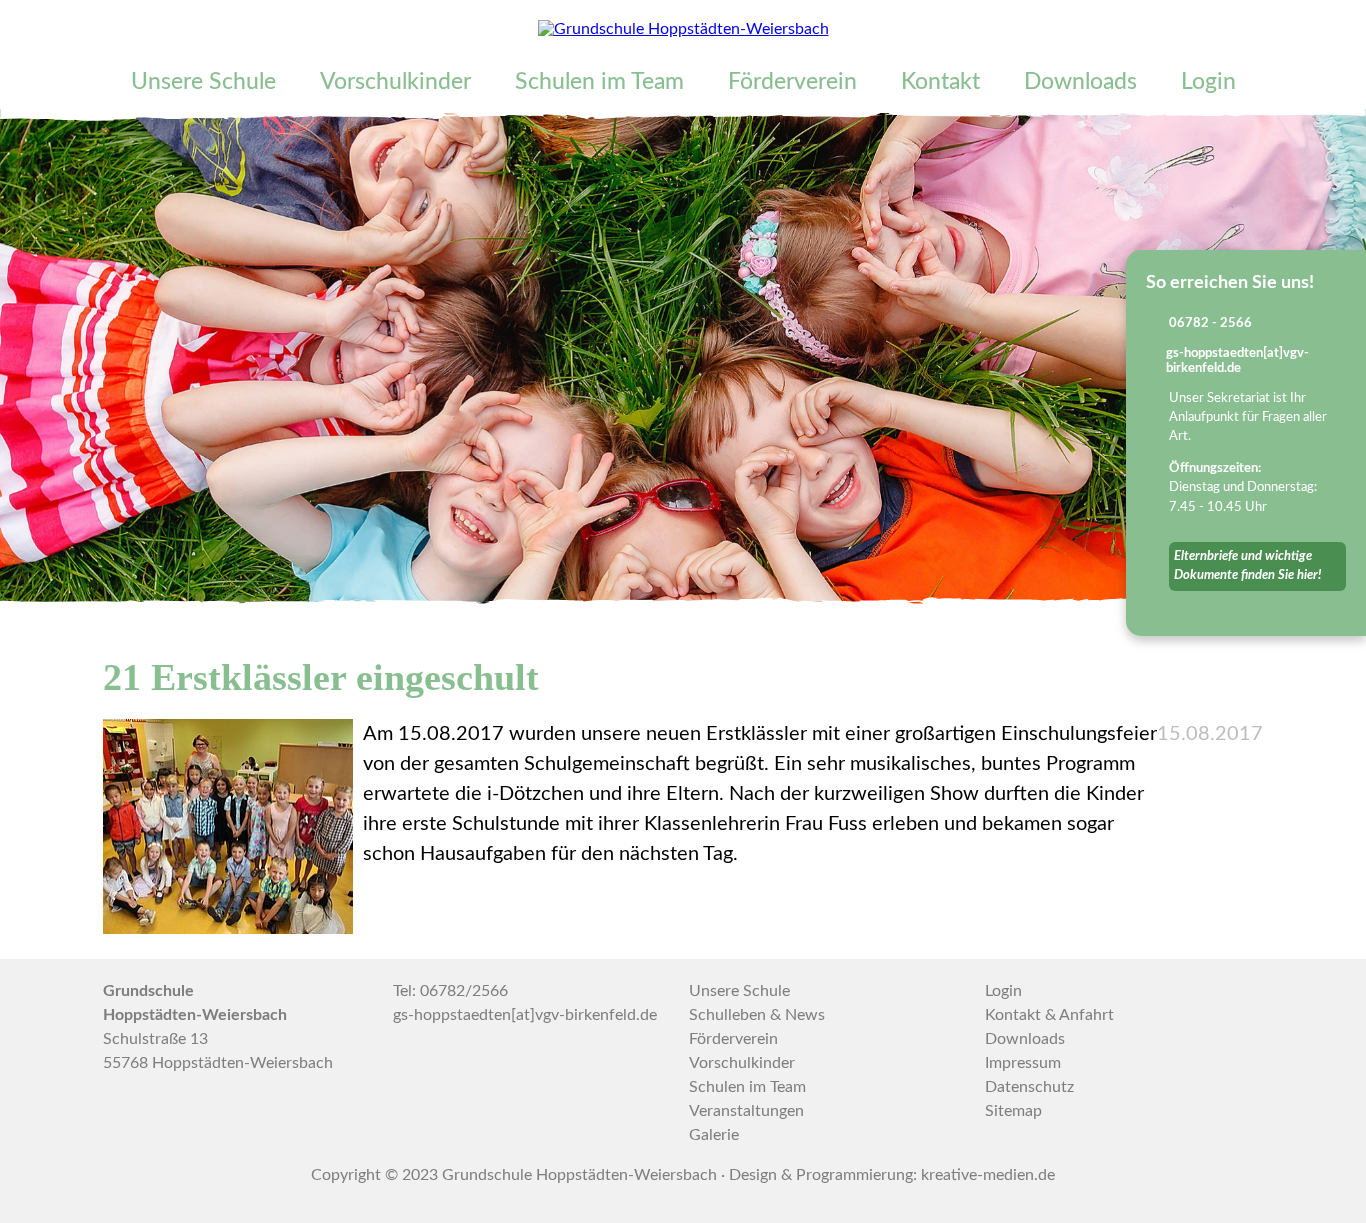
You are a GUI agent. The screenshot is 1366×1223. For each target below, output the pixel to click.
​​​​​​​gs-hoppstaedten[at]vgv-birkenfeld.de (525, 1015)
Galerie (714, 1135)
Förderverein (792, 82)
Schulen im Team (599, 82)
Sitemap (1013, 1111)
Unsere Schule (203, 82)
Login (1208, 82)
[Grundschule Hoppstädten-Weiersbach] (683, 29)
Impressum (1023, 1063)
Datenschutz (1029, 1087)
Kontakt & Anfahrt (1049, 1015)
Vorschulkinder (395, 82)
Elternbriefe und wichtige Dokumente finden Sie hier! (1247, 565)
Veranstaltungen (746, 1111)
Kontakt (940, 82)
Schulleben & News (757, 1015)
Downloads (1080, 82)
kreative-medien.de (988, 1175)
